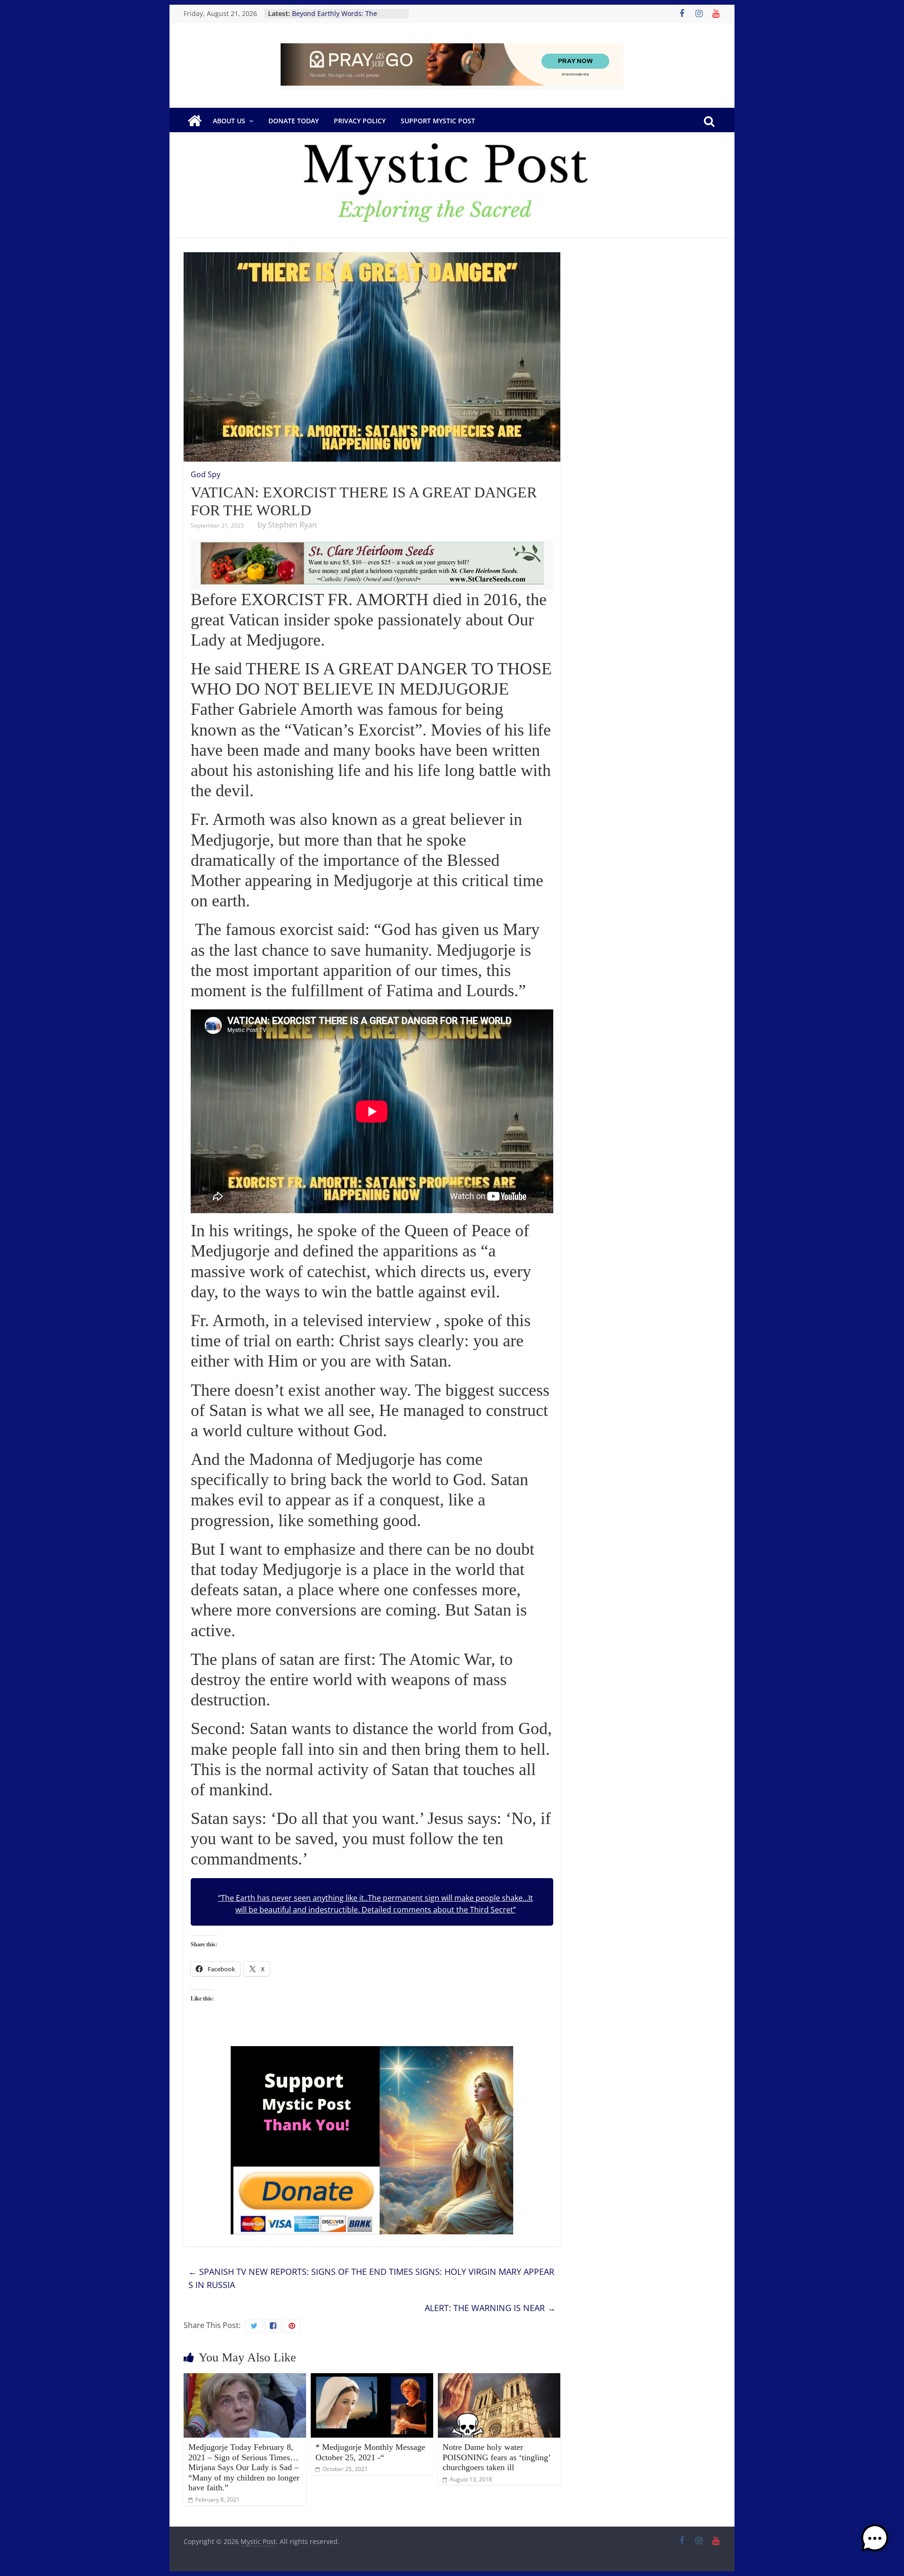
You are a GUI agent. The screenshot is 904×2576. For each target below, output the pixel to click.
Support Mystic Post (438, 121)
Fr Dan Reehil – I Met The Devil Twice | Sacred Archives (340, 18)
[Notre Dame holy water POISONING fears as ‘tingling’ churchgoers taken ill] (499, 2379)
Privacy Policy (360, 121)
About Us (229, 121)
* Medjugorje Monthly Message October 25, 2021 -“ (370, 2452)
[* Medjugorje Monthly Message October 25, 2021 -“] (372, 2379)
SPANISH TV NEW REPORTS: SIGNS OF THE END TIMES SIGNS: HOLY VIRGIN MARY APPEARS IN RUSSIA (371, 2278)
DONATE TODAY (294, 121)
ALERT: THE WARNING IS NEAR (490, 2308)
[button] (875, 2543)
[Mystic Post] (194, 121)
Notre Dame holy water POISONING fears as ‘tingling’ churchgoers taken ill (496, 2457)
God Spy (206, 474)
